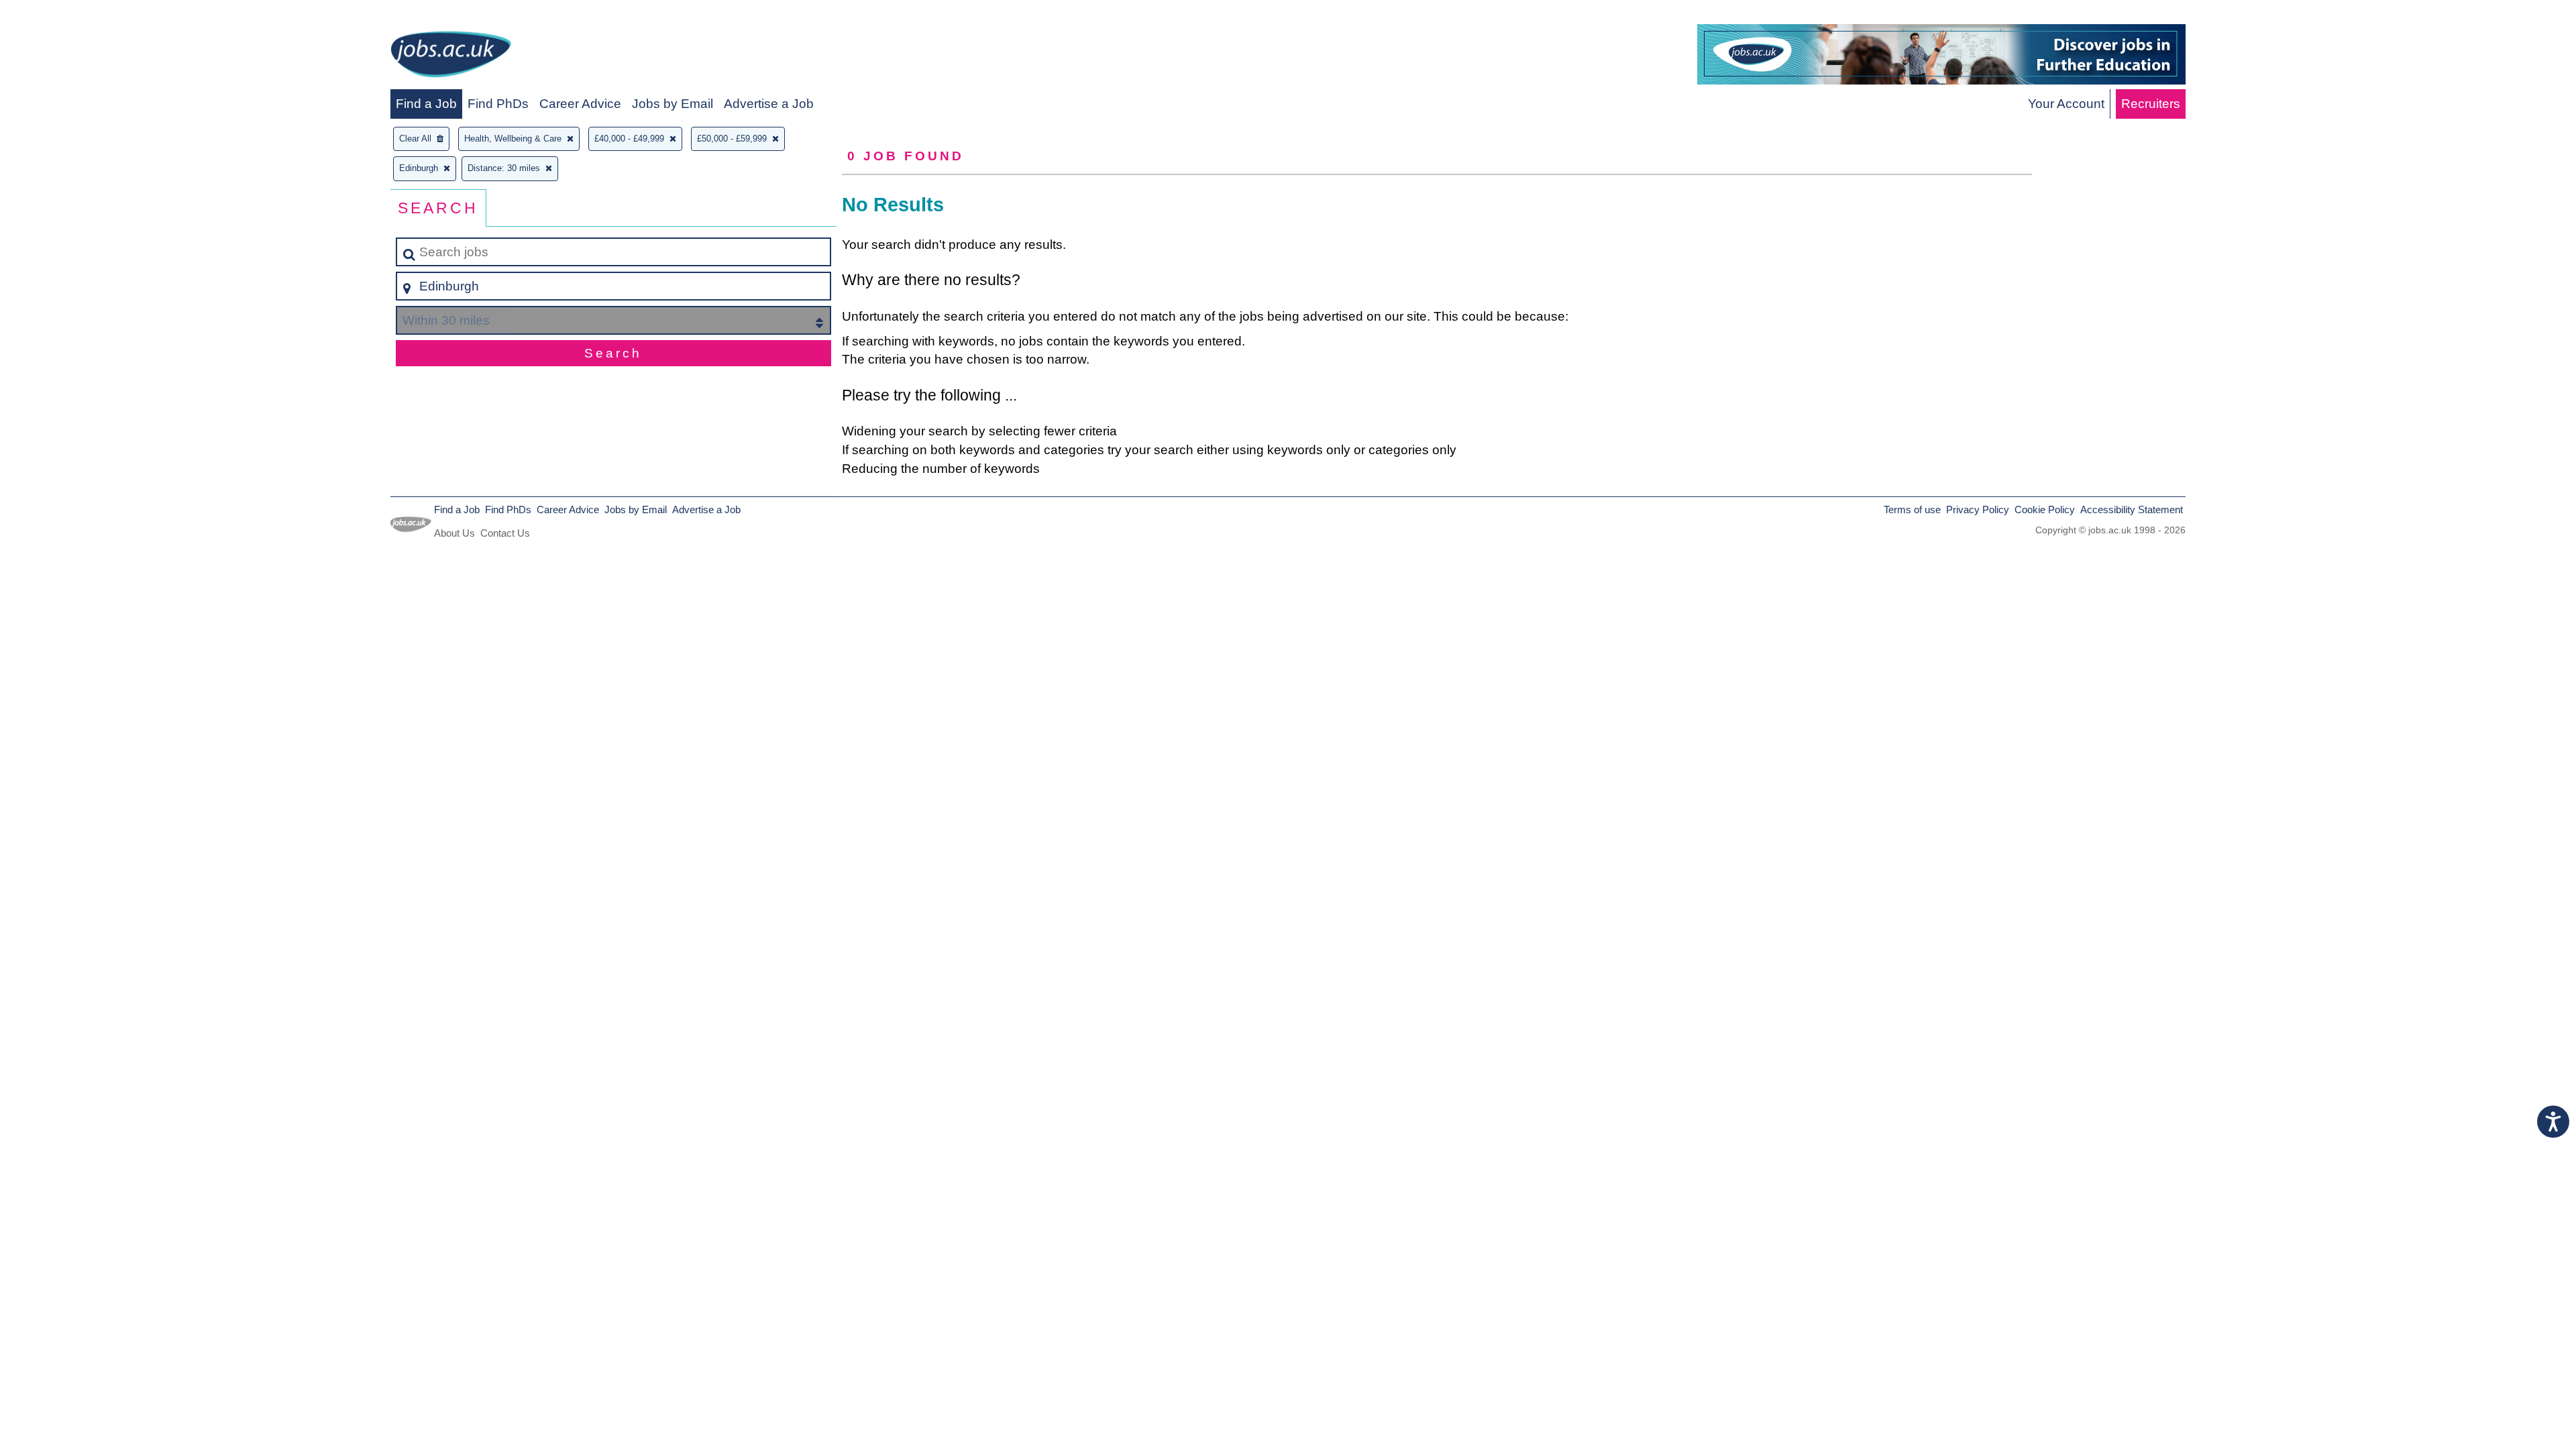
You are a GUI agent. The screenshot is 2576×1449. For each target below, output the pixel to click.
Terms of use (1912, 509)
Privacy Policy (1978, 509)
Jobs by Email (673, 104)
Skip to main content (64, 14)
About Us (454, 533)
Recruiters (2151, 104)
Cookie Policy (2045, 509)
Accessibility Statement (2132, 509)
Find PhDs (498, 104)
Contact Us (505, 533)
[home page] (451, 57)
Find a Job (426, 104)
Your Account (2066, 104)
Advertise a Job (769, 104)
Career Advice (580, 104)
